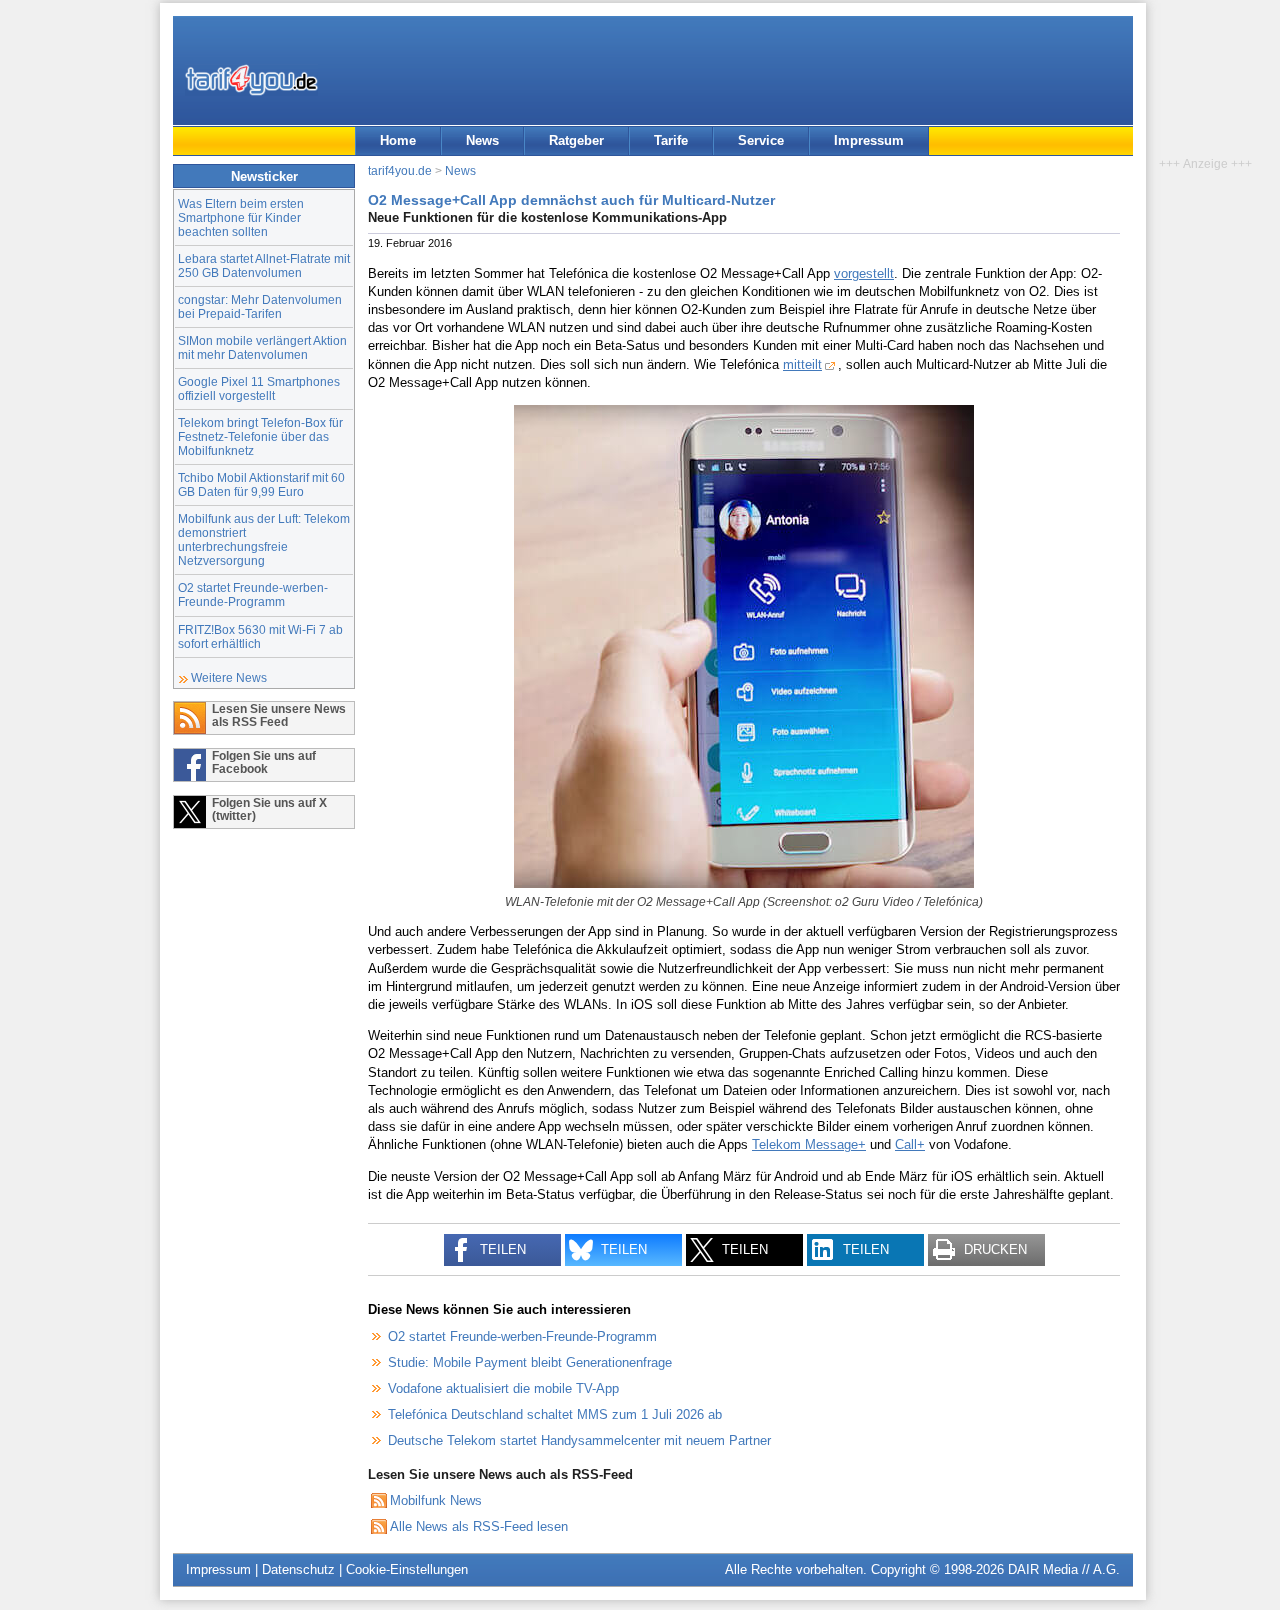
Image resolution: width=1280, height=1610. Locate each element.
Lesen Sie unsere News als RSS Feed (279, 715)
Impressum (869, 140)
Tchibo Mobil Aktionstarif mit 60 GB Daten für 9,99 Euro (261, 484)
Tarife (671, 140)
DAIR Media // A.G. (1064, 1569)
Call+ (910, 1144)
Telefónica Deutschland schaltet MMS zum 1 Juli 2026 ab (555, 1414)
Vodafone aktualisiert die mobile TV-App (503, 1388)
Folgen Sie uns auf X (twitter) (269, 809)
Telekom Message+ (809, 1144)
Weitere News (229, 677)
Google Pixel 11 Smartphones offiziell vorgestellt (259, 388)
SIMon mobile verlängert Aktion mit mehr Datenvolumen (262, 347)
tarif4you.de (400, 170)
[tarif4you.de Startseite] (251, 80)
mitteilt (802, 364)
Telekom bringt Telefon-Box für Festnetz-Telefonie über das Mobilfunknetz (260, 436)
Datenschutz (298, 1569)
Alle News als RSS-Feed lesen (479, 1526)
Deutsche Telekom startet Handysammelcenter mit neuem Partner (579, 1440)
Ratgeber (576, 140)
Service (761, 140)
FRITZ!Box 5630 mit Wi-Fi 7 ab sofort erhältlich (260, 636)
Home (398, 140)
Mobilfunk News (436, 1500)
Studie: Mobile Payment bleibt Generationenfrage (530, 1362)
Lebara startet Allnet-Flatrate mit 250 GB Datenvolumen (264, 265)
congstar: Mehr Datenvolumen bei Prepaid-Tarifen (260, 306)
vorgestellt (864, 273)
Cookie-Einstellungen (407, 1569)
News (482, 140)
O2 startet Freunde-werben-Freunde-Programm (253, 594)
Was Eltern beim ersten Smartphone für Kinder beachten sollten (241, 217)
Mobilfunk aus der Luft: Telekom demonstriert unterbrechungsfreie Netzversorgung (264, 539)
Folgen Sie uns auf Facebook (264, 762)
